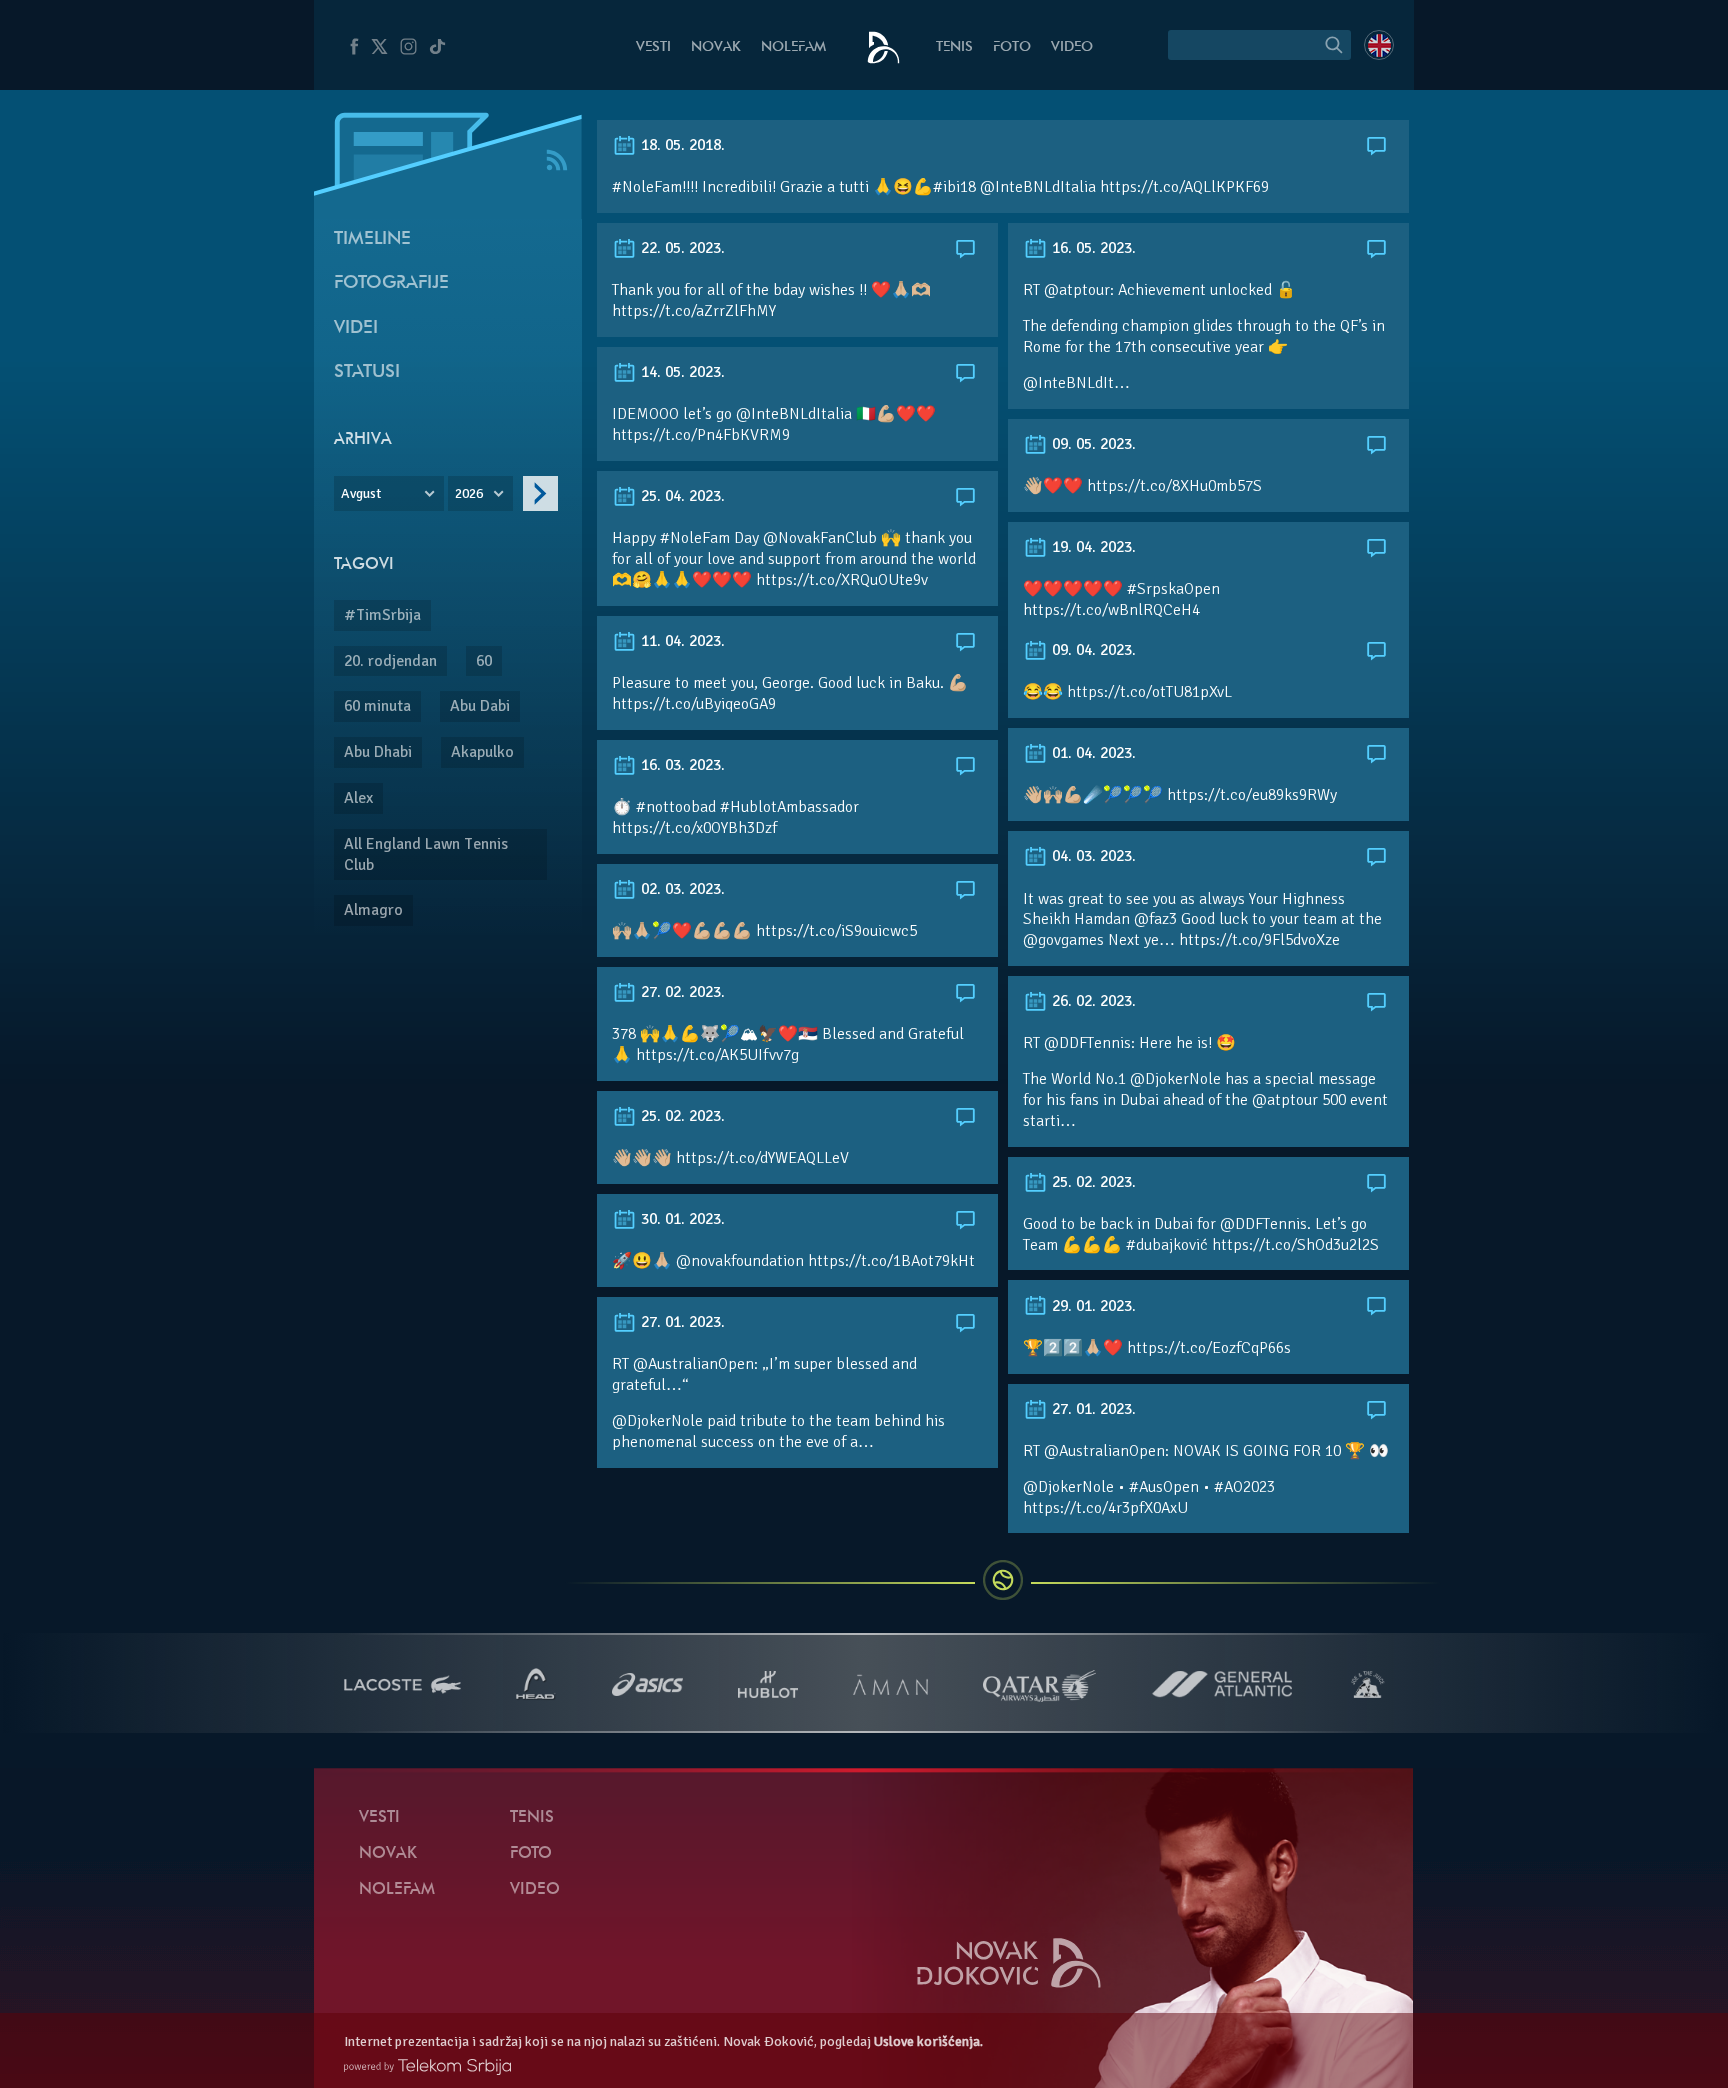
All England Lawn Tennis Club (426, 854)
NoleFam (793, 47)
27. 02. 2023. (681, 992)
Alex (358, 798)
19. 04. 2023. (1092, 547)
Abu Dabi (480, 706)
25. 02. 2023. (681, 1116)
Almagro (373, 910)
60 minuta (377, 706)
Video (1072, 47)
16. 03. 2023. (681, 765)
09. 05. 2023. (1092, 444)
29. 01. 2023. (1092, 1306)
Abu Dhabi (378, 752)
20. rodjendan (390, 661)
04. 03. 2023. (1092, 856)
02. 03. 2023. (681, 889)
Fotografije (391, 283)
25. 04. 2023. (681, 496)
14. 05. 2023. (681, 372)
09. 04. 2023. (1092, 650)
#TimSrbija (382, 615)
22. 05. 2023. (681, 248)
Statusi (367, 372)
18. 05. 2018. (681, 145)
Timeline (372, 239)
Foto (1012, 47)
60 (484, 661)
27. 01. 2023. (681, 1322)
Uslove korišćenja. (928, 2041)
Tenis (954, 47)
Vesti (653, 47)
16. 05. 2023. (1092, 248)
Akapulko (482, 752)
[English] (1379, 45)
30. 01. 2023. (681, 1219)
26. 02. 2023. (1092, 1001)
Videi (356, 328)
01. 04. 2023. (1092, 753)
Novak (716, 47)
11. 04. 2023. (681, 641)
